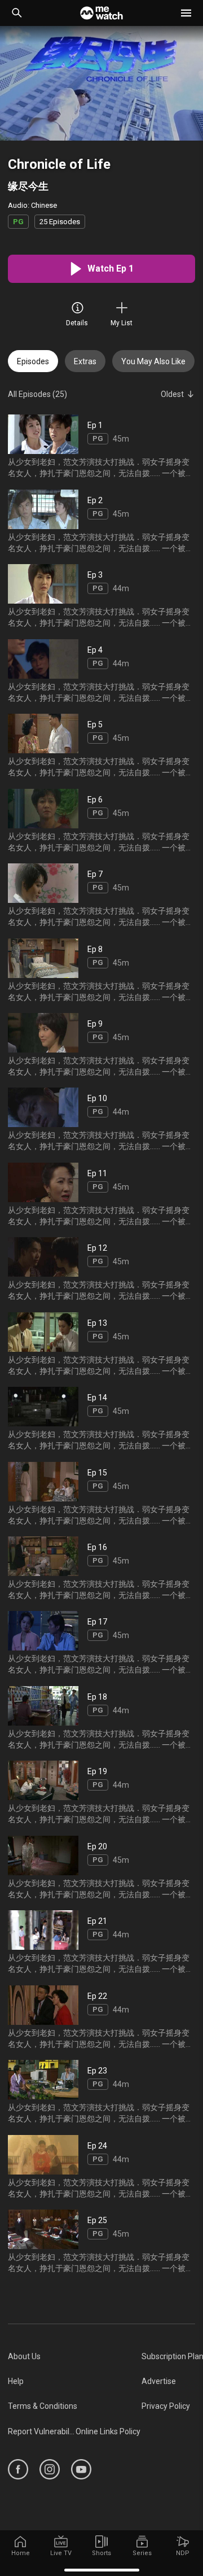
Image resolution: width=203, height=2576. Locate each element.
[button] (186, 13)
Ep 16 (97, 1547)
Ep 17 (97, 1622)
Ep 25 (97, 2220)
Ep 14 (97, 1398)
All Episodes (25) (37, 394)
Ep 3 (95, 575)
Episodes (33, 361)
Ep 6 (95, 799)
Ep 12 (97, 1248)
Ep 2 (95, 500)
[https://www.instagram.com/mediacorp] (50, 2469)
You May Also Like (153, 361)
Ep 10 (97, 1098)
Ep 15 (97, 1472)
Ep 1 (95, 425)
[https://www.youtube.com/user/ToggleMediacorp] (81, 2469)
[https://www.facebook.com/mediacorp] (18, 2469)
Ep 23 (97, 2071)
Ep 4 (95, 649)
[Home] (101, 13)
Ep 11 (97, 1173)
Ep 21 (97, 1921)
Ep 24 (97, 2145)
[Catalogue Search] (17, 13)
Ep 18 (97, 1697)
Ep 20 (97, 1846)
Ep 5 (95, 724)
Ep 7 (95, 874)
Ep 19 (97, 1771)
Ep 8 (95, 949)
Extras (85, 361)
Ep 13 (97, 1322)
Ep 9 (95, 1024)
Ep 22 (97, 1996)
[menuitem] (75, 2356)
